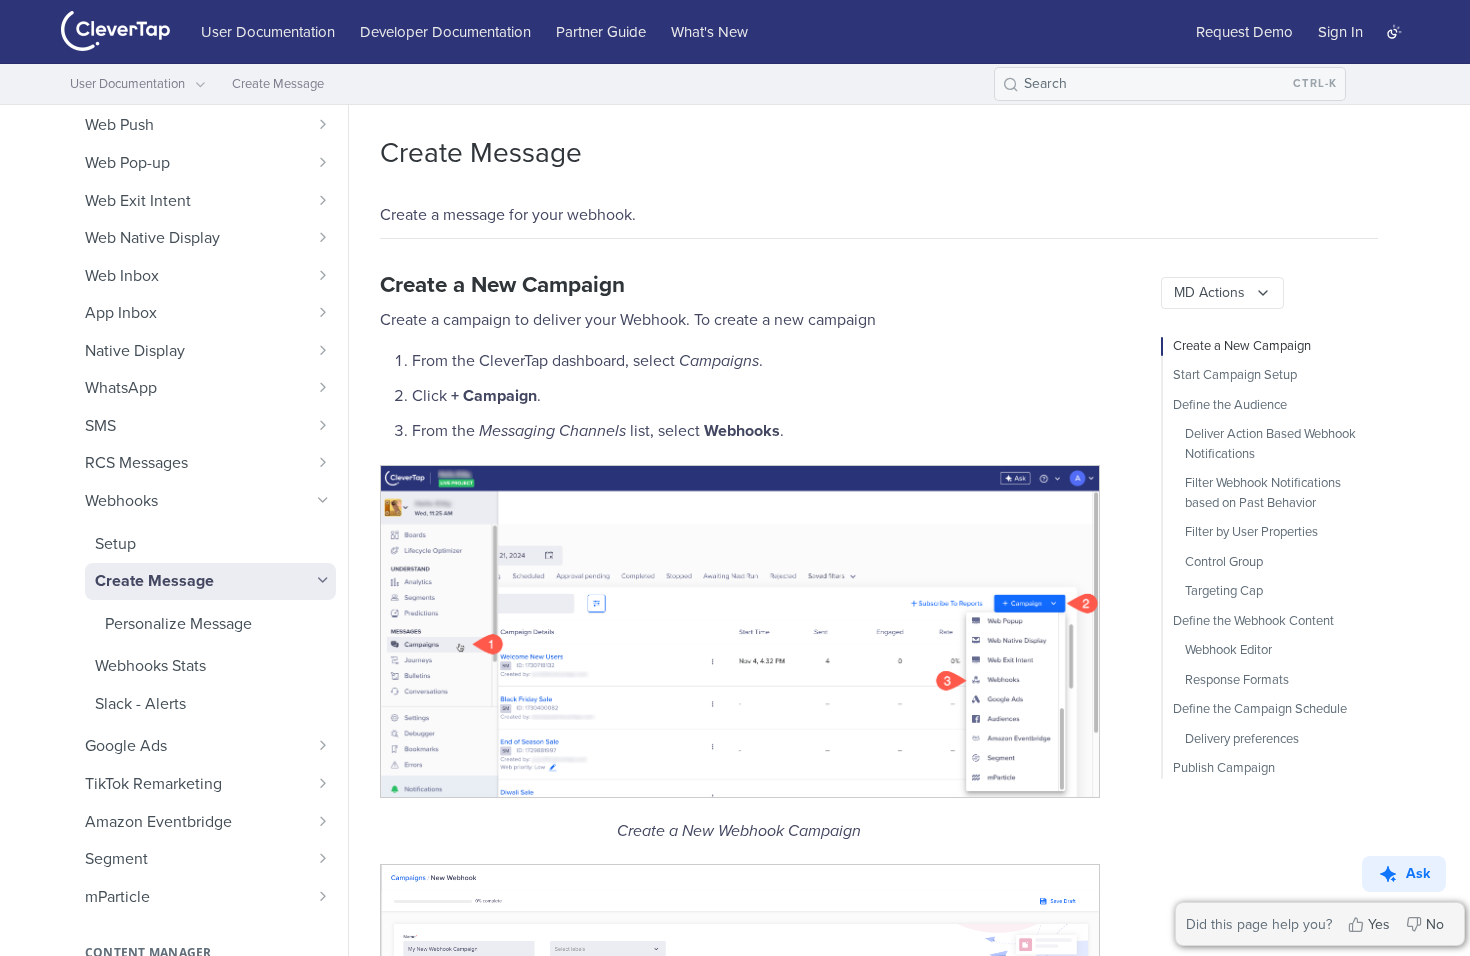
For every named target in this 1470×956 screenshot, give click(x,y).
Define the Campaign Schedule (1260, 709)
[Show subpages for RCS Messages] (323, 462)
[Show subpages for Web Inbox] (323, 275)
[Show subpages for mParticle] (323, 896)
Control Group (1224, 562)
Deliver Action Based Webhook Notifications (1270, 444)
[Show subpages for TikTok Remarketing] (323, 783)
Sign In (1340, 32)
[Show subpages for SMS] (323, 425)
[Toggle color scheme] (1394, 32)
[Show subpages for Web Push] (323, 124)
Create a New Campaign (1242, 346)
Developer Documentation (445, 32)
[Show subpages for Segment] (323, 858)
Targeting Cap (1224, 591)
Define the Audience (1230, 405)
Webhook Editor (1228, 650)
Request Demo (1244, 32)
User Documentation (268, 32)
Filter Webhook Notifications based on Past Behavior (1263, 493)
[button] (739, 631)
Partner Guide (601, 32)
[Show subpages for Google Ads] (323, 745)
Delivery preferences (1242, 739)
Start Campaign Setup (1235, 375)
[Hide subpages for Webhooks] (323, 500)
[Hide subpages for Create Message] (323, 580)
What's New (709, 32)
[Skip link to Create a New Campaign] (366, 285)
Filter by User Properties (1251, 532)
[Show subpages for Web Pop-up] (323, 162)
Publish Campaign (1224, 768)
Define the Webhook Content (1253, 621)
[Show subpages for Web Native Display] (323, 237)
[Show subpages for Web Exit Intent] (323, 200)
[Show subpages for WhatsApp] (323, 387)
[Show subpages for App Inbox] (323, 312)
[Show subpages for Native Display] (323, 350)
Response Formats (1237, 680)
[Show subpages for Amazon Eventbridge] (323, 821)
